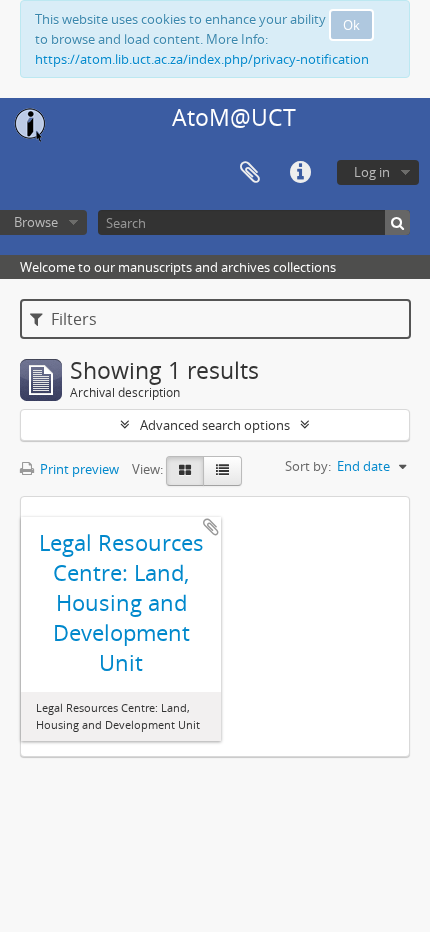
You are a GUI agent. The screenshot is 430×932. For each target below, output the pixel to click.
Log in (372, 172)
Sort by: (308, 466)
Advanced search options (215, 425)
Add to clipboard (211, 527)
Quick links (300, 173)
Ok (351, 25)
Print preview (78, 469)
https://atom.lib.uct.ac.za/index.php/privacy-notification (202, 59)
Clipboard (250, 173)
